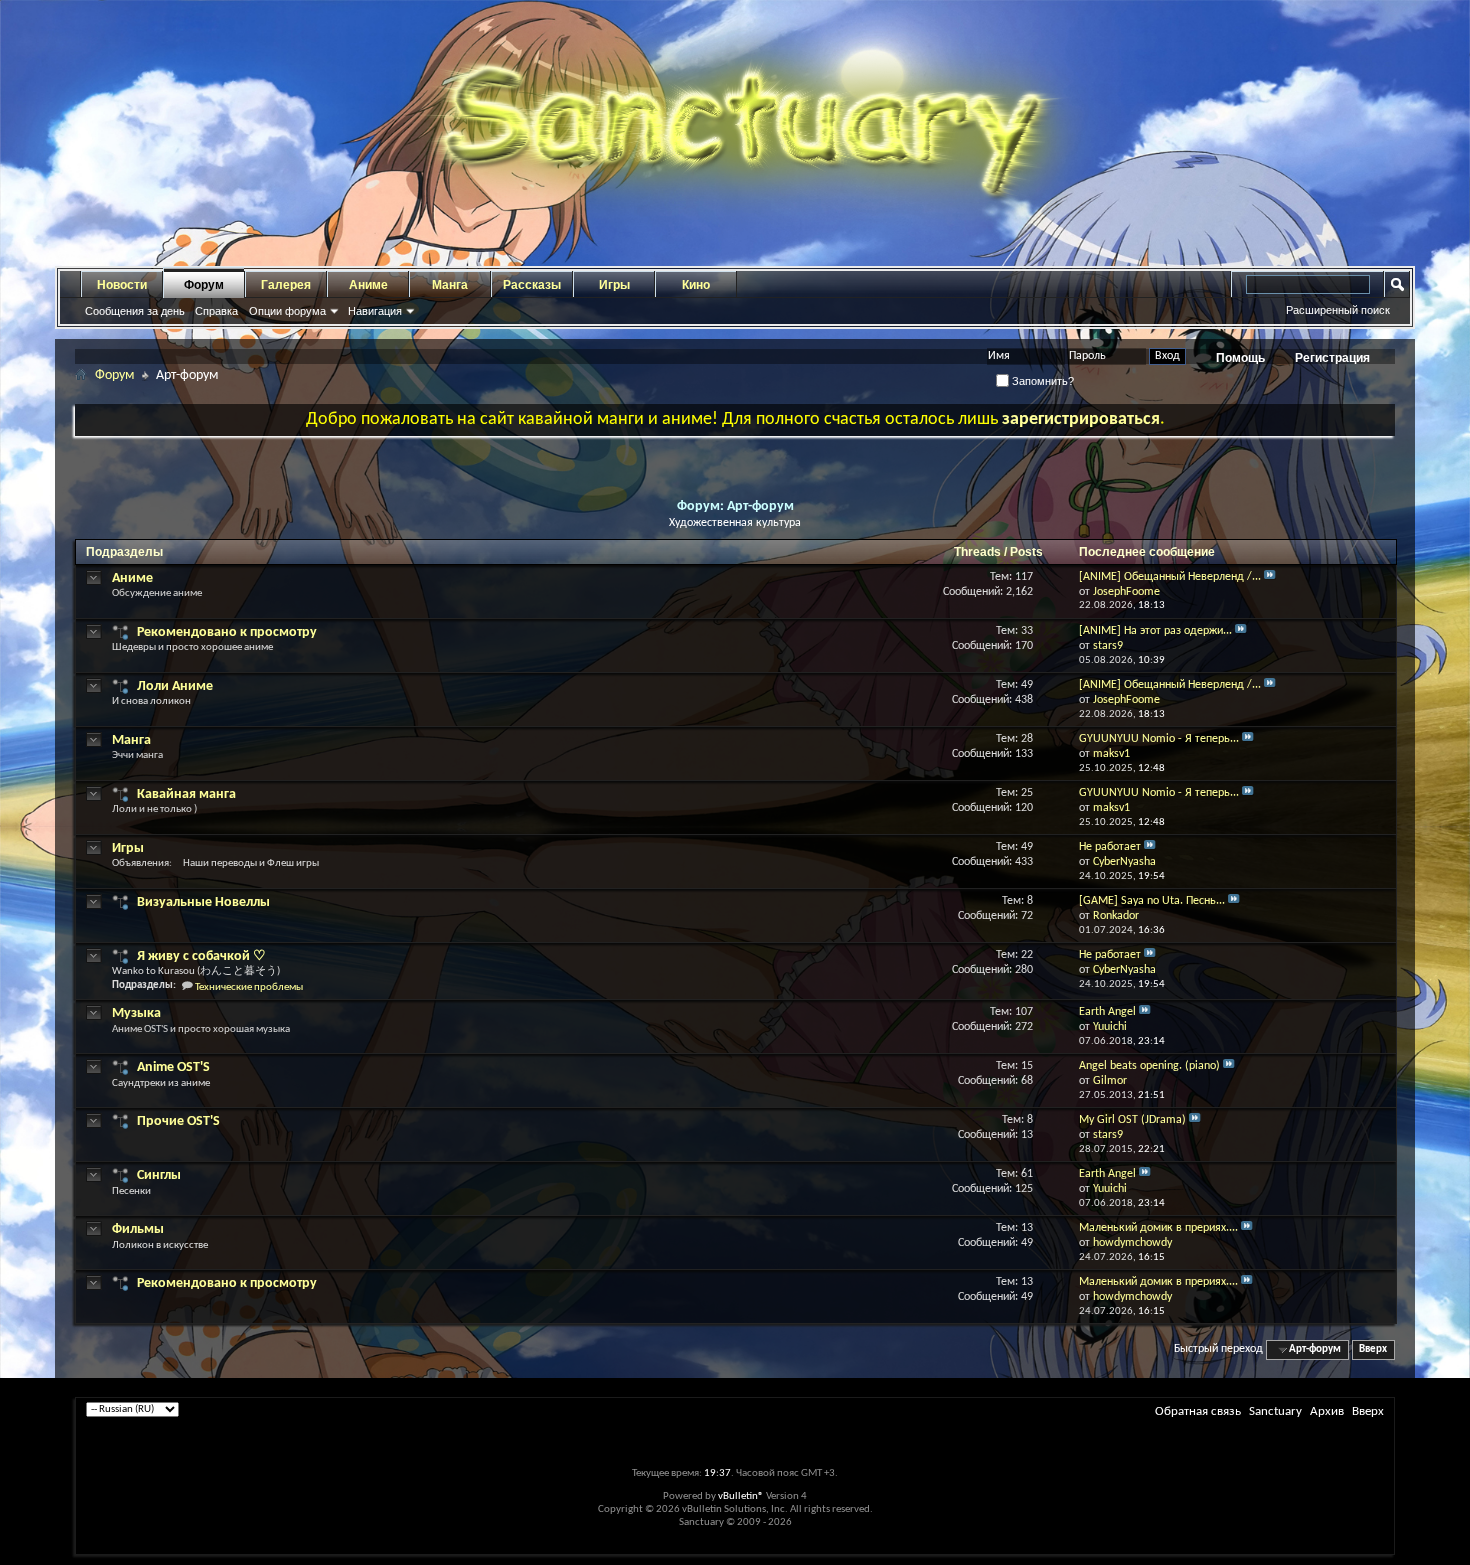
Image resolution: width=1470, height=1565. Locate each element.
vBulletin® (741, 1496)
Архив (1327, 1411)
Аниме (368, 285)
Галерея (286, 285)
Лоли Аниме (175, 686)
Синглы (159, 1175)
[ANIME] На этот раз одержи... (1155, 631)
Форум (204, 285)
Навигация (375, 311)
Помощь (1240, 358)
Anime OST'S (173, 1067)
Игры (614, 285)
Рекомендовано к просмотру (227, 632)
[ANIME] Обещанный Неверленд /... (1170, 577)
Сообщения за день (135, 311)
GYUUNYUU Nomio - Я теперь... (1159, 739)
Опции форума (287, 311)
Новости (122, 285)
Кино (696, 285)
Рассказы (532, 285)
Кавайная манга (186, 794)
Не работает (1110, 847)
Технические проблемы (249, 987)
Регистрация (1332, 358)
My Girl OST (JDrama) (1132, 1120)
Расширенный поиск (1338, 310)
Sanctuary (1275, 1411)
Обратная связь (1198, 1411)
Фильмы (138, 1229)
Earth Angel (1107, 1012)
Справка (216, 311)
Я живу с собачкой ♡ (201, 956)
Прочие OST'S (178, 1121)
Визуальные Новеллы (203, 902)
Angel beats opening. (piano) (1149, 1066)
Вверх (1373, 1349)
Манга (450, 285)
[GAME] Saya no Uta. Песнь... (1152, 901)
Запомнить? (1041, 381)
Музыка (136, 1013)
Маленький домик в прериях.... (1158, 1228)
